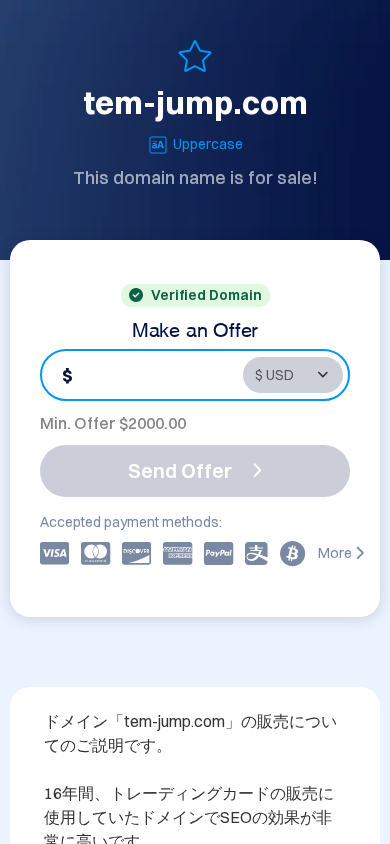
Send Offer (180, 470)
